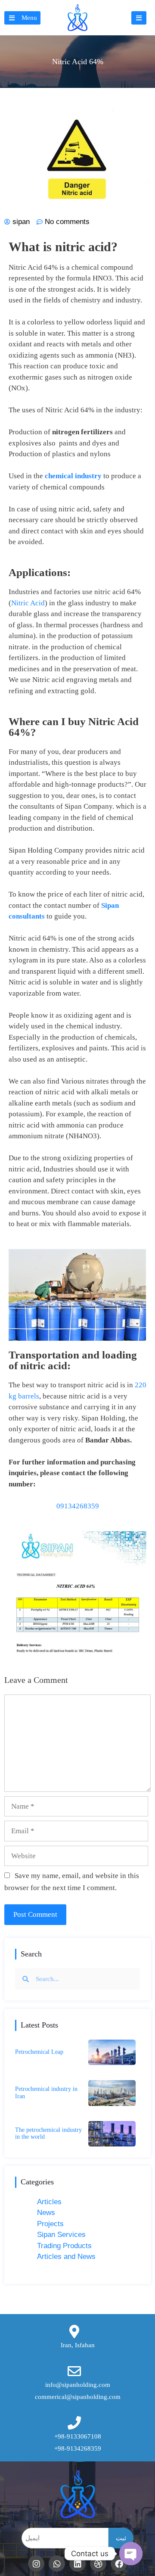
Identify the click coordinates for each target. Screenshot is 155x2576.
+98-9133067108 (78, 2436)
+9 (58, 2448)
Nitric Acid (28, 603)
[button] (22, 18)
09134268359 (78, 1506)
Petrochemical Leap (39, 2052)
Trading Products (64, 2246)
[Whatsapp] (57, 2564)
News (46, 2213)
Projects (50, 2224)
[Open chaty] (131, 2554)
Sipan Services (61, 2235)
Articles (49, 2202)
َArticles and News (66, 2257)
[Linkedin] (77, 2564)
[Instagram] (36, 2564)
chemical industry (73, 476)
